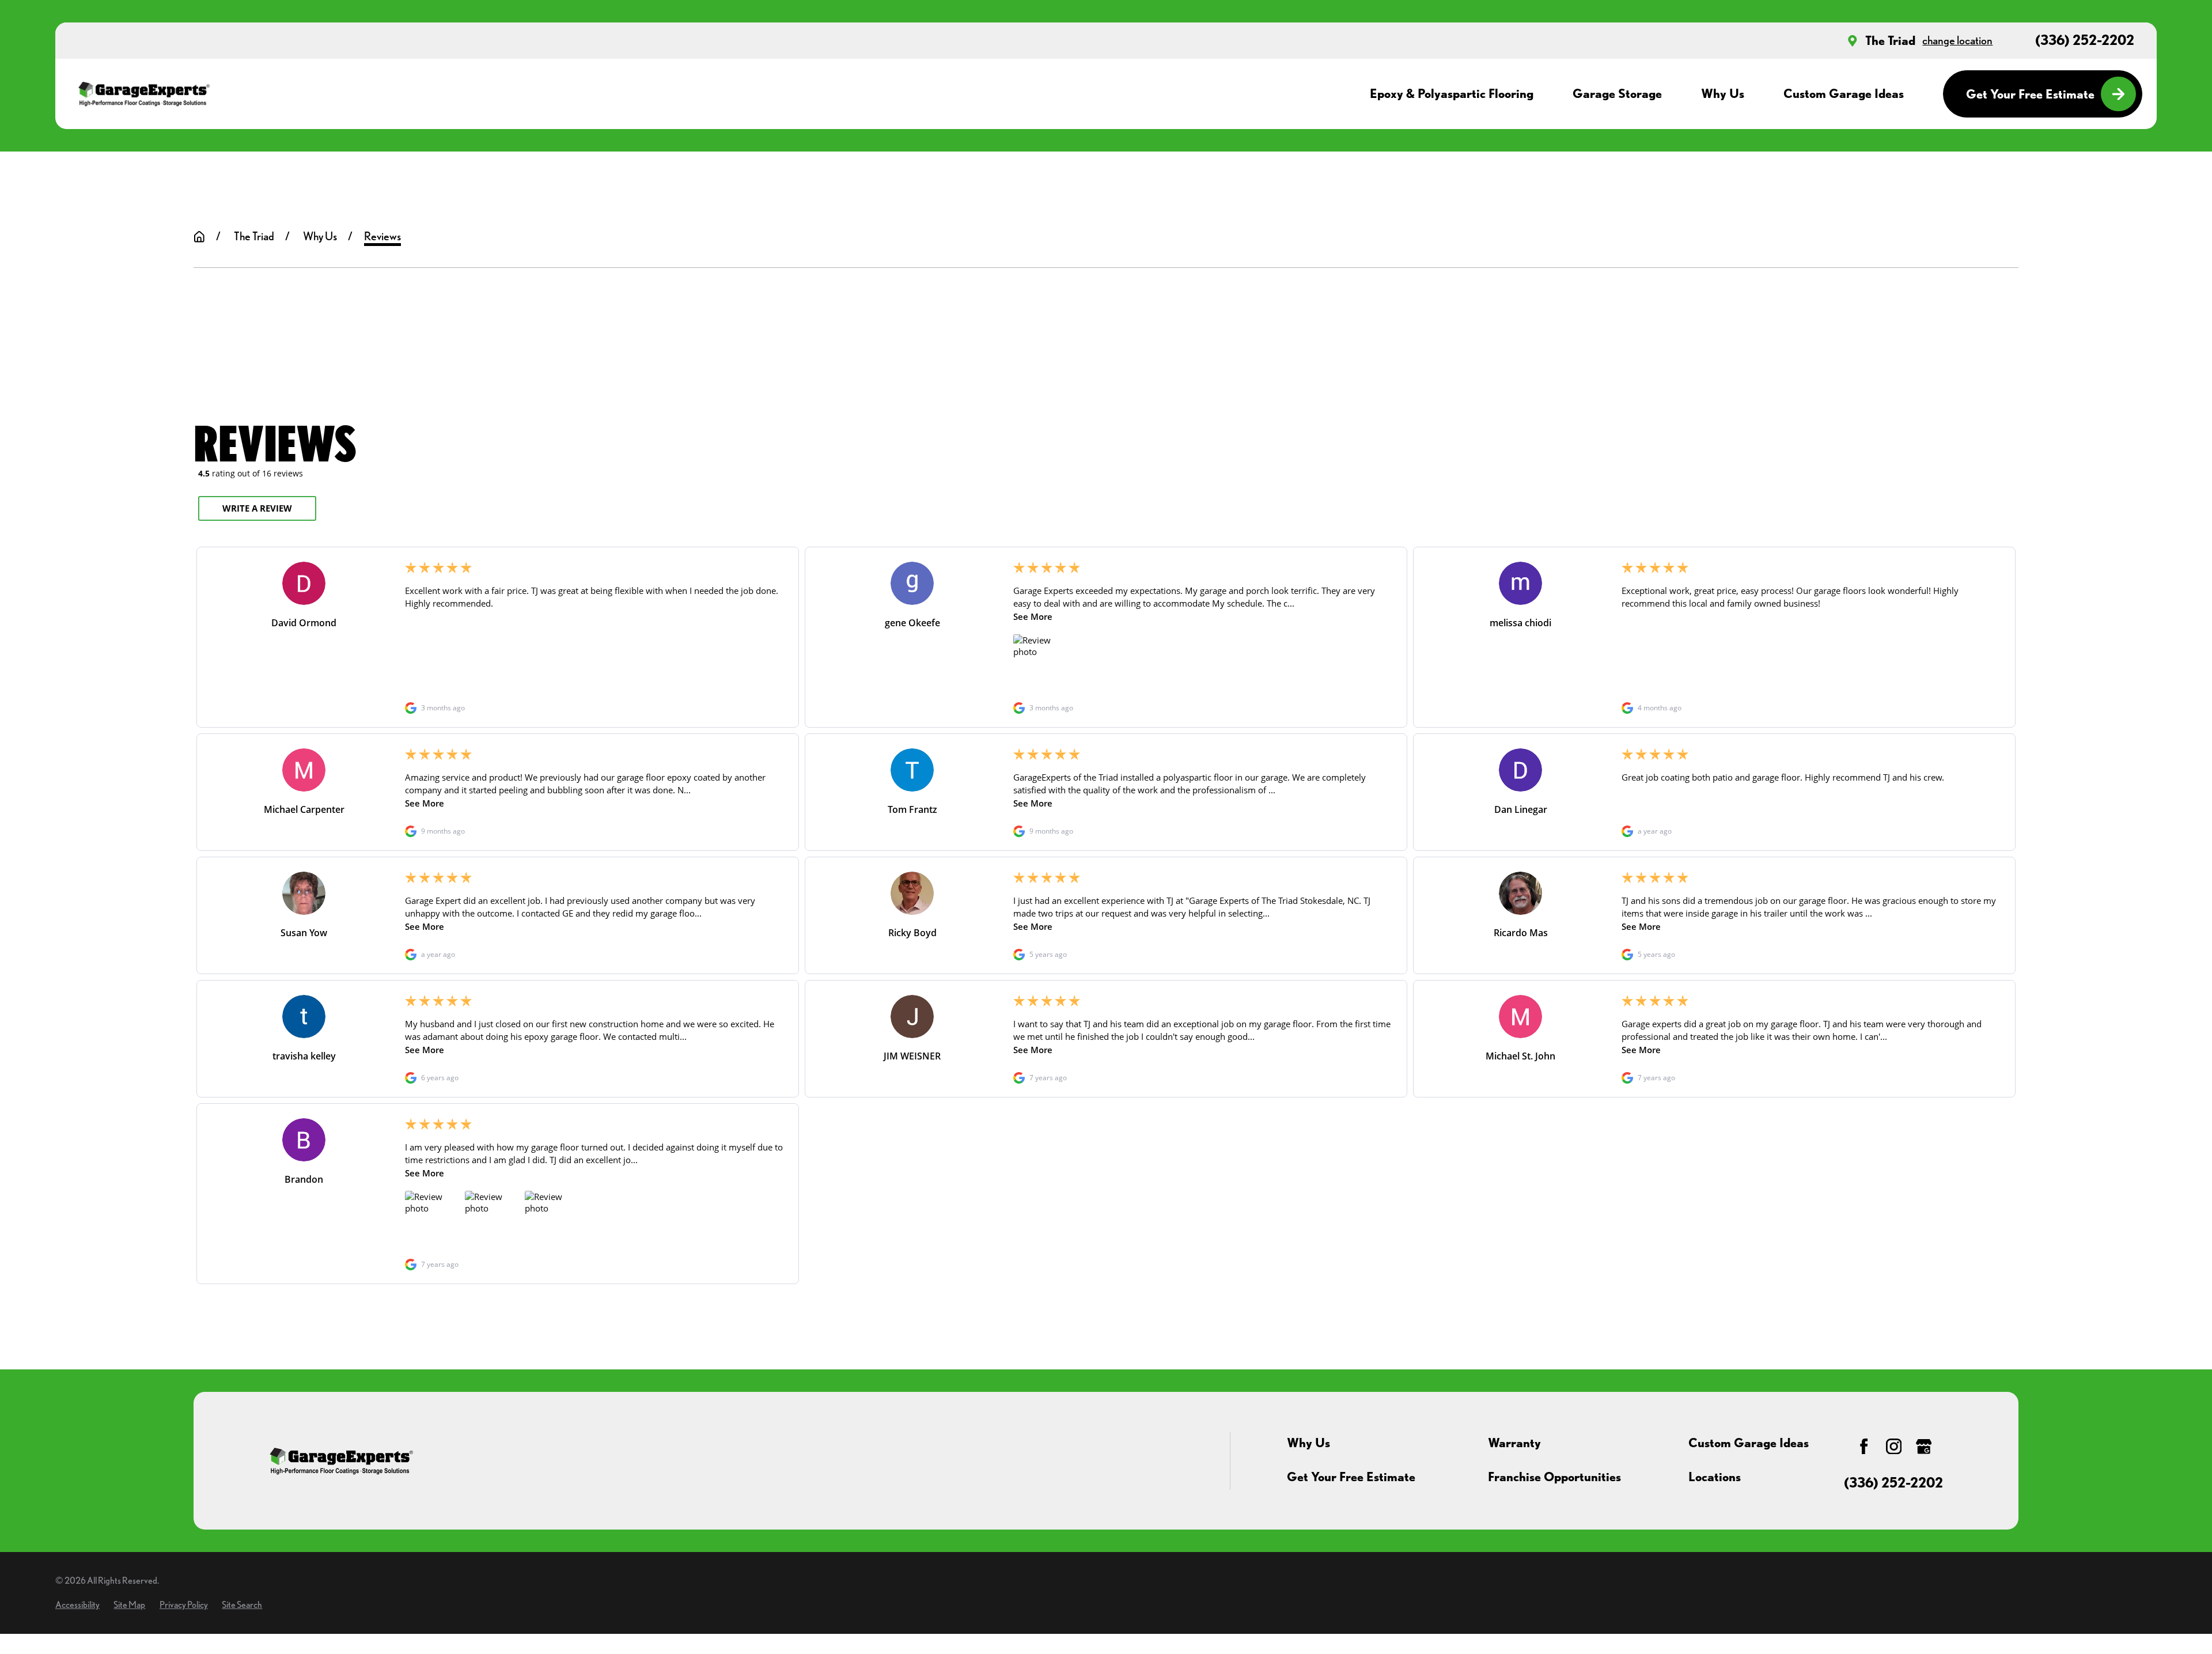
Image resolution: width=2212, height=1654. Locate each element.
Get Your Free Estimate (2030, 94)
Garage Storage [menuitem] (1617, 93)
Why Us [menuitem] (1723, 93)
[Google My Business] (1924, 1446)
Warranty (1514, 1443)
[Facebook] (1864, 1446)
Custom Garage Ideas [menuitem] (1844, 93)
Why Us (1308, 1443)
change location (1957, 40)
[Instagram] (1894, 1446)
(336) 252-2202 (2085, 40)
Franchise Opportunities (1554, 1477)
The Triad (1890, 40)
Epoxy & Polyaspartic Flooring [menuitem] (1452, 93)
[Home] (144, 94)
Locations (1715, 1477)
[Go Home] (199, 237)
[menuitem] (77, 1605)
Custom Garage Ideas (1749, 1443)
